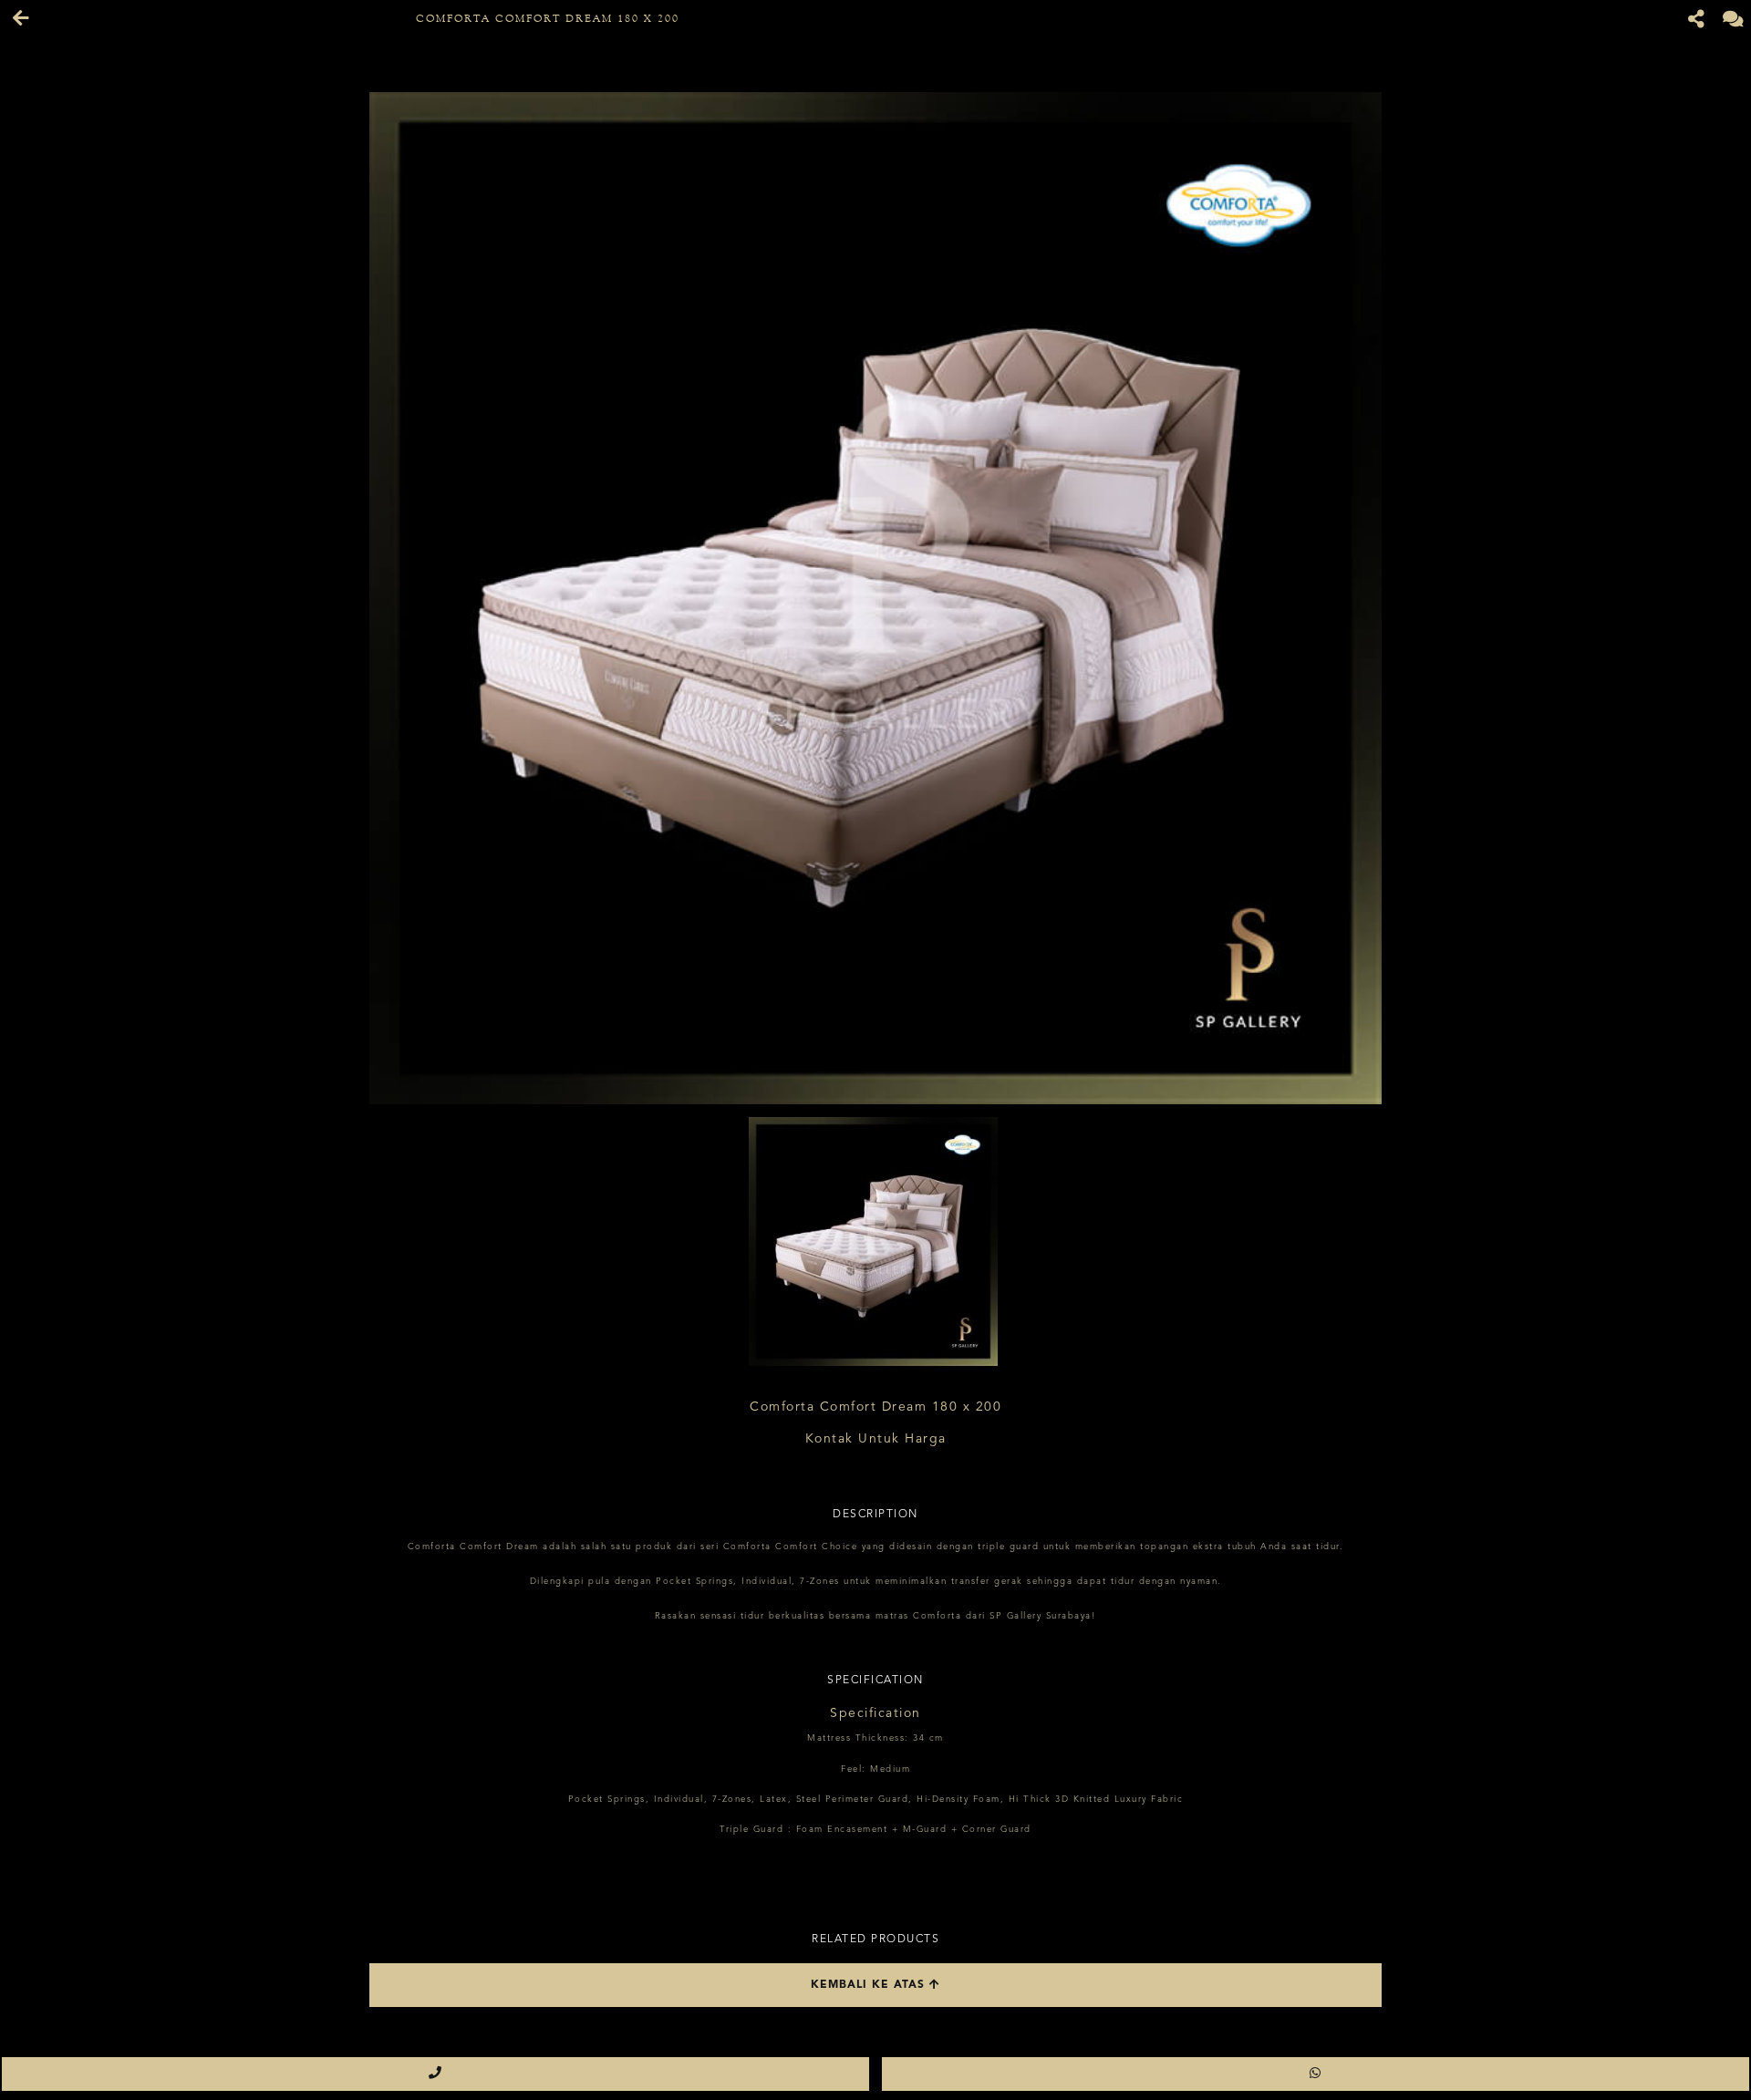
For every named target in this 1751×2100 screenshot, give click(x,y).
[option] (875, 598)
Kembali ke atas (870, 1985)
